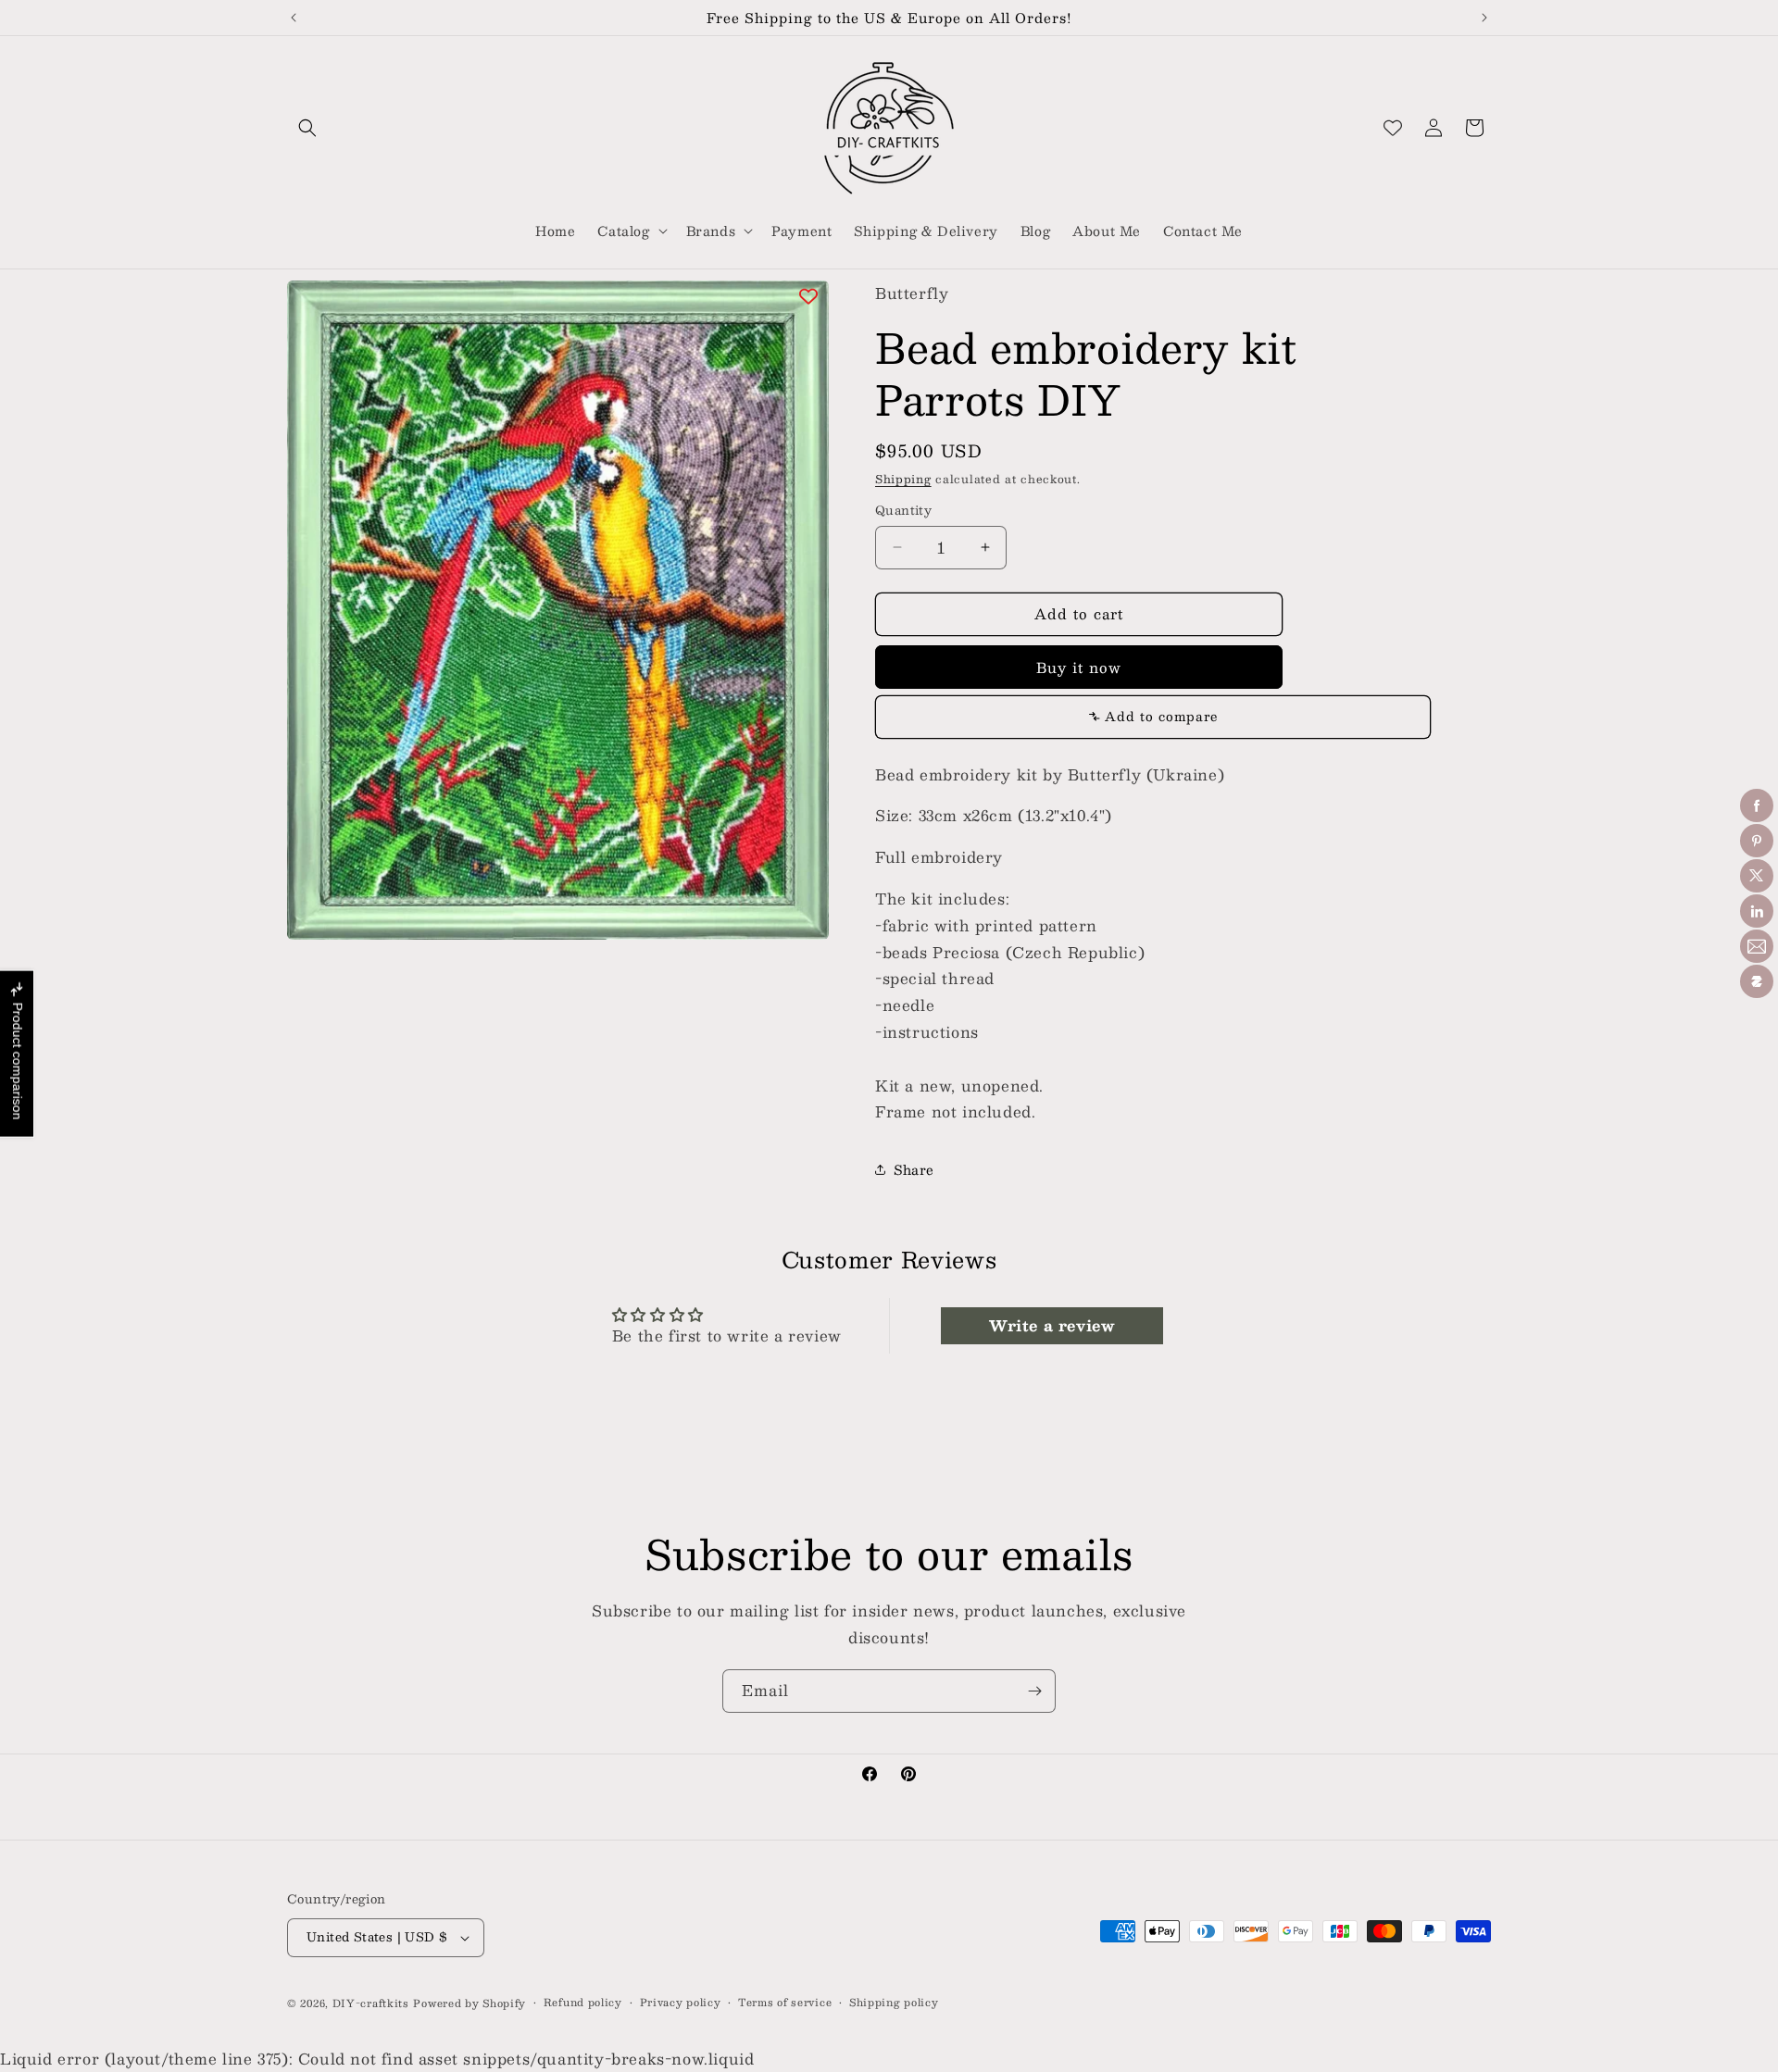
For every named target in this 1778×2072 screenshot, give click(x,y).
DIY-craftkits (371, 2003)
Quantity (903, 511)
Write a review (1052, 1325)
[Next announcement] (1484, 18)
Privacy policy (681, 2003)
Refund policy (583, 2003)
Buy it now (1079, 667)
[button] (307, 128)
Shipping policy (894, 2003)
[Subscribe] (1034, 1691)
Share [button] (914, 1169)
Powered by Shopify (470, 2003)
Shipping (903, 479)
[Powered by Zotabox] (1757, 981)
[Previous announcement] (294, 18)
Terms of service (785, 2003)
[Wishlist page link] (1393, 128)
